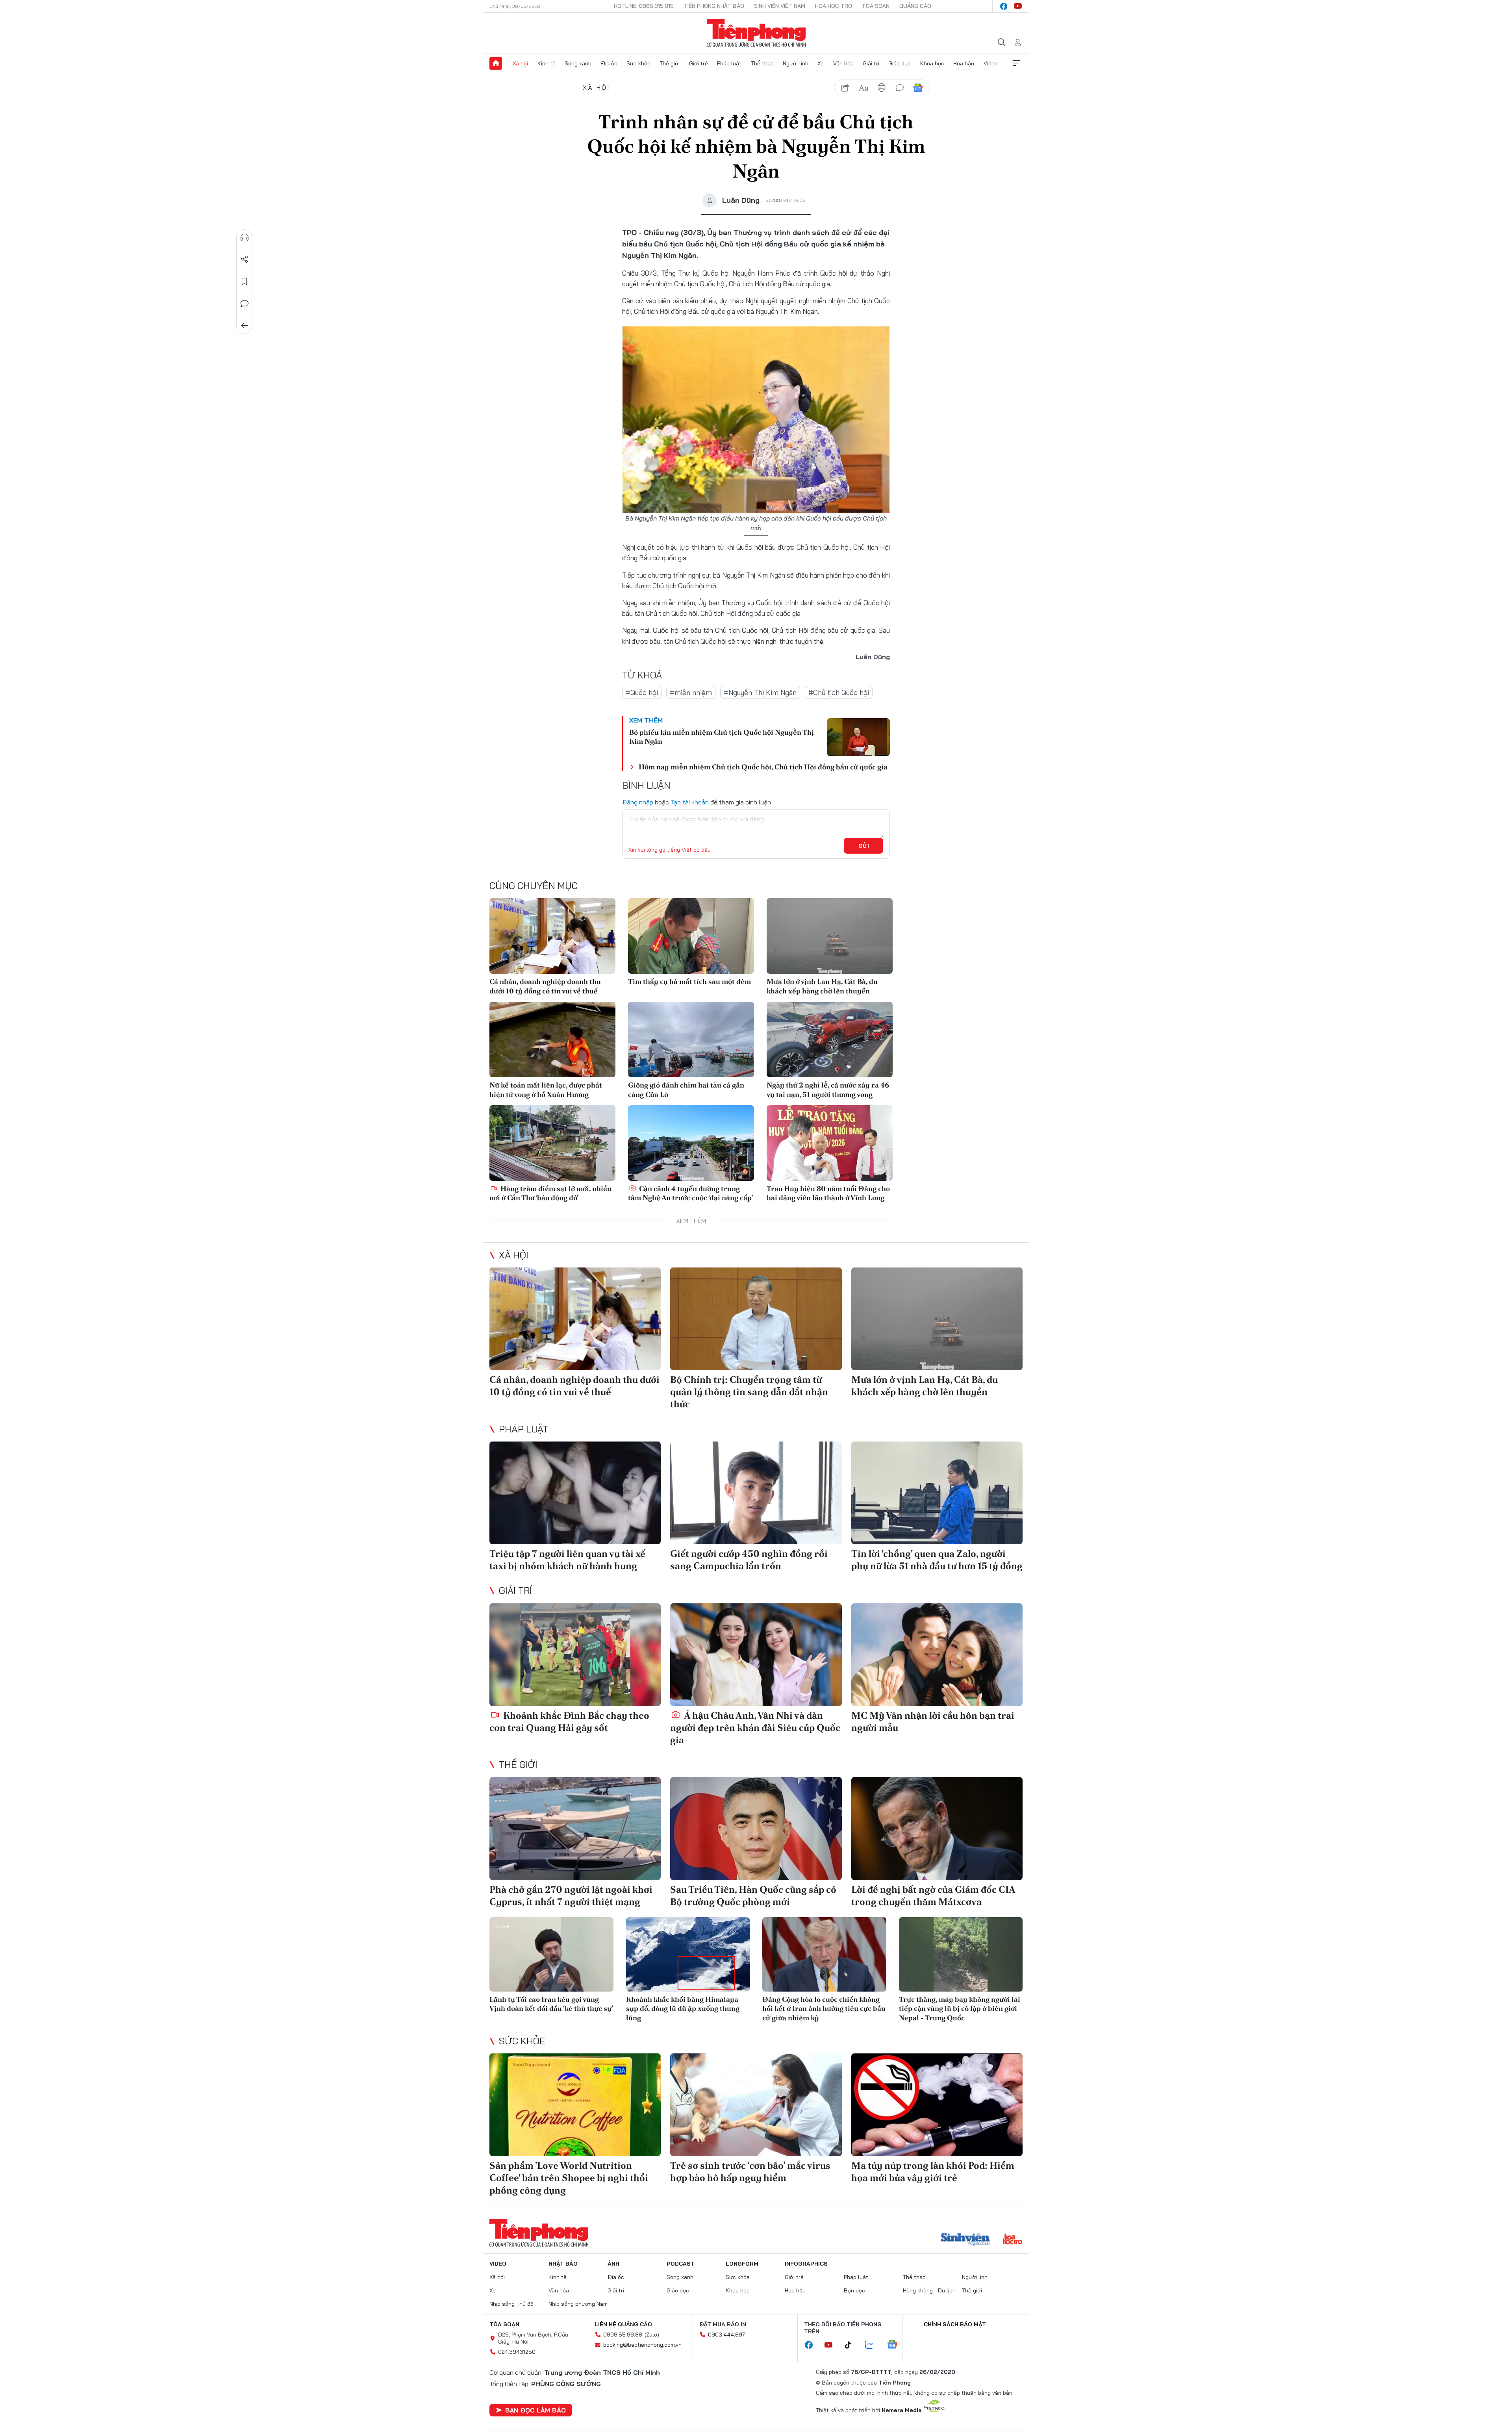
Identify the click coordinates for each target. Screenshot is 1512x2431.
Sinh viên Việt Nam (780, 6)
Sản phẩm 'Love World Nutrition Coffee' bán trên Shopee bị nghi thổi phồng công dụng (569, 2178)
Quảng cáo (915, 6)
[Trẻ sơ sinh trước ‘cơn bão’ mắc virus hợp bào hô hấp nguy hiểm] (756, 2105)
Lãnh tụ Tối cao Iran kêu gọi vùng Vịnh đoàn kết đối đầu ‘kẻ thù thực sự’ (551, 2004)
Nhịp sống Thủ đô (511, 2304)
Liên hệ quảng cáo (623, 2324)
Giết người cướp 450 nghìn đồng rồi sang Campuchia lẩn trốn (749, 1560)
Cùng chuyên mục (534, 886)
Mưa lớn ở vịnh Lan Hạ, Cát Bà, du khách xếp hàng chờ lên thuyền (822, 986)
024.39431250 (517, 2352)
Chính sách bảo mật (955, 2324)
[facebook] (1004, 6)
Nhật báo (563, 2264)
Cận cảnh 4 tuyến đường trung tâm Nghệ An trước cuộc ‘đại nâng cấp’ (690, 1193)
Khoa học (932, 63)
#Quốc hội (642, 692)
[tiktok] (852, 2345)
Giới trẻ (699, 63)
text (863, 88)
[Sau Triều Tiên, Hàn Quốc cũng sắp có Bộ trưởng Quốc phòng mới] (756, 1828)
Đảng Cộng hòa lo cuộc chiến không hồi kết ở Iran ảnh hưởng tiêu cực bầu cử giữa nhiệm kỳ (824, 2009)
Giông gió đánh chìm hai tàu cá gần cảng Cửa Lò (686, 1090)
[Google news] (896, 2345)
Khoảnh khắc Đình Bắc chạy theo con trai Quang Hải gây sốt (569, 1721)
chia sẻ (845, 88)
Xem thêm (1016, 63)
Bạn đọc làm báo (535, 2410)
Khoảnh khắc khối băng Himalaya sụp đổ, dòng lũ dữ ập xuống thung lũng (683, 2009)
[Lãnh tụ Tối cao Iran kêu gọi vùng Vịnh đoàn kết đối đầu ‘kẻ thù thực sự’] (551, 1954)
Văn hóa (843, 63)
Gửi (864, 846)
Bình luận (245, 304)
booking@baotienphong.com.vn (642, 2345)
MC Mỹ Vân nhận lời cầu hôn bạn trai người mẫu (933, 1721)
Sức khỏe (638, 63)
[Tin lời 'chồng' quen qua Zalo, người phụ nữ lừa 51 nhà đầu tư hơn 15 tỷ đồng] (937, 1493)
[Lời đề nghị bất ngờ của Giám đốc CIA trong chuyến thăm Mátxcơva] (937, 1828)
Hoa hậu (964, 63)
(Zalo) (652, 2335)
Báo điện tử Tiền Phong (756, 33)
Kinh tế (547, 63)
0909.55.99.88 (623, 2335)
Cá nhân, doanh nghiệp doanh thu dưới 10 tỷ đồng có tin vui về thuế (545, 986)
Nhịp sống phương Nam (578, 2304)
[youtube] (1018, 6)
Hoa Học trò (834, 6)
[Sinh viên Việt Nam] (965, 2240)
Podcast (681, 2264)
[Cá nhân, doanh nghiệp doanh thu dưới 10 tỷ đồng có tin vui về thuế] (552, 936)
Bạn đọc (854, 2290)
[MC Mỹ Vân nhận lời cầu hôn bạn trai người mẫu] (937, 1655)
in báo (882, 88)
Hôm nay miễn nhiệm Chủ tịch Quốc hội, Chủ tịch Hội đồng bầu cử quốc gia (763, 767)
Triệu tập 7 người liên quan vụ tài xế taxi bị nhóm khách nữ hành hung (567, 1560)
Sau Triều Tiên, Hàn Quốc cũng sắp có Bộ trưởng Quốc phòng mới (753, 1896)
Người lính (796, 63)
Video (991, 63)
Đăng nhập (638, 802)
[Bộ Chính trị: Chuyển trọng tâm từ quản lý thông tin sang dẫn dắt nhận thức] (756, 1319)
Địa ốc (609, 63)
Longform (742, 2264)
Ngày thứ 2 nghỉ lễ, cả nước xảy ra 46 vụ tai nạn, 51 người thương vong (828, 1090)
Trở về (245, 326)
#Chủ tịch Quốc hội (839, 692)
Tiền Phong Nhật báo (714, 6)
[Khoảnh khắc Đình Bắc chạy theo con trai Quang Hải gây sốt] (575, 1655)
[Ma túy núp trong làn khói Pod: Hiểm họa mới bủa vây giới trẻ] (937, 2105)
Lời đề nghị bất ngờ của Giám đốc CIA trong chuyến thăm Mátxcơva (933, 1896)
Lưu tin (245, 282)
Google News (918, 88)
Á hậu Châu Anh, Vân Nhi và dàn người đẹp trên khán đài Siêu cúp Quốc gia (755, 1728)
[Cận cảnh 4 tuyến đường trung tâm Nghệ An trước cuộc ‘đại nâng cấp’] (691, 1143)
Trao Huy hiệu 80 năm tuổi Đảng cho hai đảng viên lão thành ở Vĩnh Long (828, 1193)
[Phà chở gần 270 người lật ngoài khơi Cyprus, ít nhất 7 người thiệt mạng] (575, 1828)
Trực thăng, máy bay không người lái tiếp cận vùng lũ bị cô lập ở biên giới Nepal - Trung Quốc (960, 2009)
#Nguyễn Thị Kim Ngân (760, 692)
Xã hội (520, 63)
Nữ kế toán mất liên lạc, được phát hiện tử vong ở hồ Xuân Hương (546, 1090)
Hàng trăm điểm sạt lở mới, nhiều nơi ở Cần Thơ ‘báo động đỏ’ (550, 1193)
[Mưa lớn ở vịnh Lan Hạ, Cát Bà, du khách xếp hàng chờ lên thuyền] (830, 936)
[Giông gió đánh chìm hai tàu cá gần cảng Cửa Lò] (691, 1039)
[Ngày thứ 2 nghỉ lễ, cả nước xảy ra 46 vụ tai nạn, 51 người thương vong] (830, 1039)
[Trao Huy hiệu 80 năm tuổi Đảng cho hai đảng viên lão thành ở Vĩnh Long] (830, 1143)
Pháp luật (729, 63)
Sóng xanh (578, 63)
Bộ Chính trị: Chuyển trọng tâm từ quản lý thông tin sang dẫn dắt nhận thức (749, 1392)
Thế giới (670, 63)
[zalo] (873, 2345)
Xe (821, 63)
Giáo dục (900, 63)
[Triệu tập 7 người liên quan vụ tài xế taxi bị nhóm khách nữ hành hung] (575, 1493)
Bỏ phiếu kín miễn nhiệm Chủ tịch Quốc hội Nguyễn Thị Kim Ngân (722, 737)
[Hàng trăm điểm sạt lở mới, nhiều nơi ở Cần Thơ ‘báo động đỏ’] (552, 1143)
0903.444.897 (726, 2335)
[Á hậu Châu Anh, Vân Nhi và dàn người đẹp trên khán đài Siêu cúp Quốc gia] (756, 1655)
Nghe (245, 237)
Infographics (806, 2264)
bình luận (900, 88)
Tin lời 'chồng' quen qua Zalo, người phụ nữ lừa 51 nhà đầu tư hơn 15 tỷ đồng (937, 1560)
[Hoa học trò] (1013, 2240)
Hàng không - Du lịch (929, 2290)
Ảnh (613, 2264)
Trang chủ (496, 63)
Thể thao (762, 63)
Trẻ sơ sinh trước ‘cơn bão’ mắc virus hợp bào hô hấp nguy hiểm (750, 2172)
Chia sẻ (245, 259)
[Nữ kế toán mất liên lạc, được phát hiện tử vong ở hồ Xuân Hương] (552, 1039)
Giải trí (871, 63)
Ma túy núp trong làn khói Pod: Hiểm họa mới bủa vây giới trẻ (933, 2172)
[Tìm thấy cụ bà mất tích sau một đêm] (691, 936)
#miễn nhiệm (691, 692)
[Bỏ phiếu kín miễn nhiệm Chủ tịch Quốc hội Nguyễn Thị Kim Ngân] (858, 737)
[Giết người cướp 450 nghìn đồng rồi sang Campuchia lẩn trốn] (756, 1493)
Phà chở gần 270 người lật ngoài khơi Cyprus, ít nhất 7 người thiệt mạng (571, 1896)
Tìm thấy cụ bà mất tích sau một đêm (689, 981)
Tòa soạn (876, 6)
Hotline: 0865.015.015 (644, 6)
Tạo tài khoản (690, 802)
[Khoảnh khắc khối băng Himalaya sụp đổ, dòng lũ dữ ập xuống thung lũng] (688, 1954)
